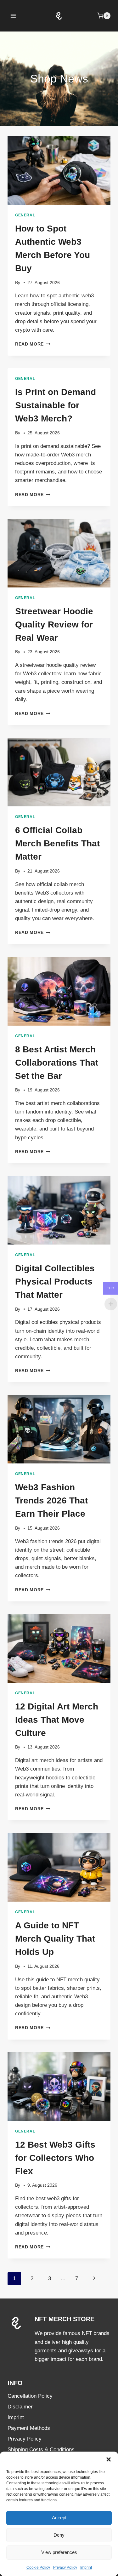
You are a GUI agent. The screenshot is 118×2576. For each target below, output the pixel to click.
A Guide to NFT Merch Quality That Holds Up (55, 1939)
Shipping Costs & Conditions (41, 2450)
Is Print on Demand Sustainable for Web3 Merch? (56, 405)
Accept (59, 2518)
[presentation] (59, 170)
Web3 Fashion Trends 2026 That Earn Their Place (51, 1500)
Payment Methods (29, 2428)
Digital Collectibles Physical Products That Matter (55, 1282)
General (25, 215)
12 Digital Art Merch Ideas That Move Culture (57, 1720)
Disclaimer (20, 2407)
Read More (33, 344)
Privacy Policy (65, 2567)
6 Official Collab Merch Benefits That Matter (57, 843)
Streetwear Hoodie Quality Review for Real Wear (54, 624)
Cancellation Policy (30, 2396)
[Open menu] (13, 16)
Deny (59, 2535)
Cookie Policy (38, 2567)
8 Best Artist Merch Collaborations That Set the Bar (57, 1063)
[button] (109, 2459)
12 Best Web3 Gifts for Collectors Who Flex (55, 2158)
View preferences (59, 2552)
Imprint (86, 2567)
